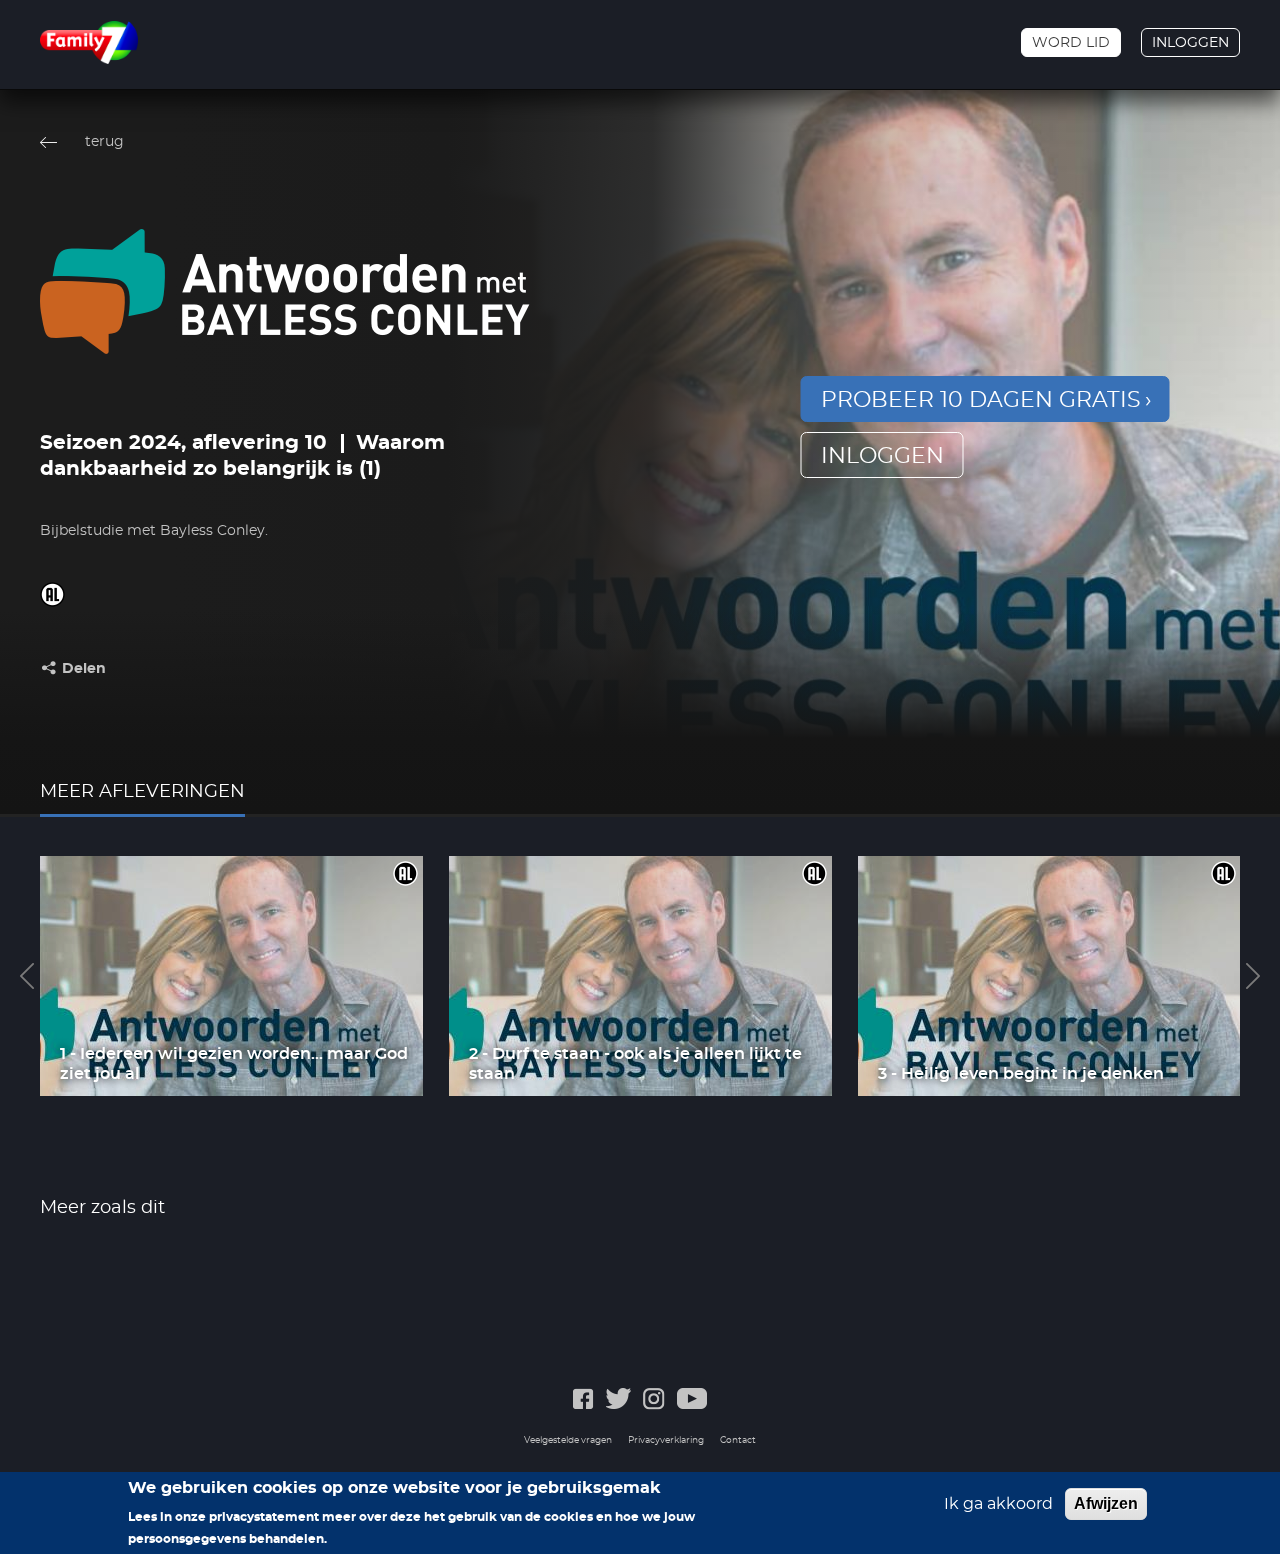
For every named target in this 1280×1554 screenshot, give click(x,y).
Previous (27, 976)
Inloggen (1190, 43)
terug (104, 142)
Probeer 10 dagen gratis (981, 400)
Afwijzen (1106, 1503)
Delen (84, 669)
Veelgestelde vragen (568, 1440)
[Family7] (89, 42)
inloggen (882, 456)
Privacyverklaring (666, 1440)
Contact (738, 1440)
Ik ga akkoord (998, 1504)
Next (1253, 976)
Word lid (1071, 43)
